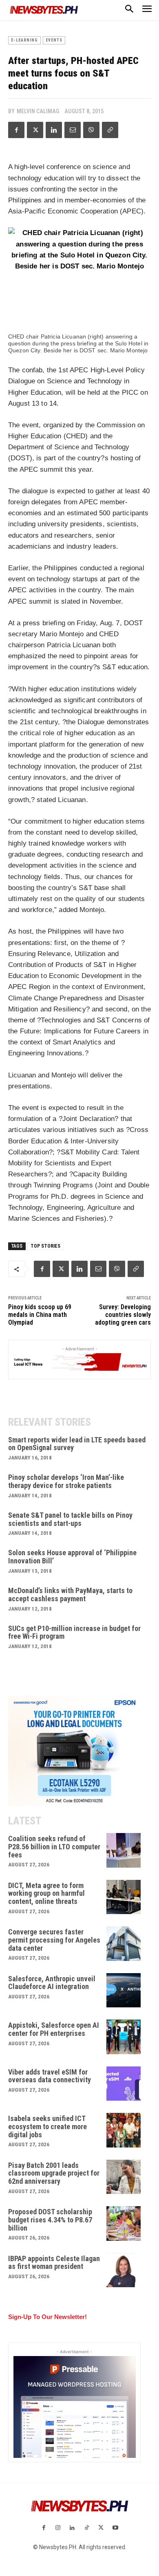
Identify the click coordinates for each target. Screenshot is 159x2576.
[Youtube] (115, 2528)
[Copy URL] (110, 130)
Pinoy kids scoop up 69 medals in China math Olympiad (40, 1315)
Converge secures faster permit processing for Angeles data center (54, 1940)
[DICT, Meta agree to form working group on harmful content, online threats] (124, 1897)
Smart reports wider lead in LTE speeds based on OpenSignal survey (77, 1444)
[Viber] (91, 130)
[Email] (73, 130)
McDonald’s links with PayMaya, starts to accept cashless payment (70, 1595)
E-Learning (24, 40)
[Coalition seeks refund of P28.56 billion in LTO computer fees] (124, 1850)
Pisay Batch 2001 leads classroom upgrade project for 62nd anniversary (54, 2173)
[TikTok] (87, 2528)
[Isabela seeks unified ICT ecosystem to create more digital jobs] (124, 2130)
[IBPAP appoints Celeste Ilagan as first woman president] (124, 2270)
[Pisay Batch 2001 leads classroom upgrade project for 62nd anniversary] (124, 2177)
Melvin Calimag (38, 111)
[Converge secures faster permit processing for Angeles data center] (124, 1944)
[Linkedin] (54, 130)
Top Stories (45, 1246)
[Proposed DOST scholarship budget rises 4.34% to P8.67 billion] (124, 2223)
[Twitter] (35, 130)
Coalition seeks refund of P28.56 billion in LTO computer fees (54, 1847)
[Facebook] (16, 130)
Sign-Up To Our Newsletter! (47, 2317)
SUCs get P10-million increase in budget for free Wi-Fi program (74, 1632)
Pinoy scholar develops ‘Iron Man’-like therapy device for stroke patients (66, 1481)
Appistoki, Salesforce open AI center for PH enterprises (54, 2029)
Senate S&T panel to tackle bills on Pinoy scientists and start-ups (70, 1519)
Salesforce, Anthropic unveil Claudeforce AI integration (52, 1983)
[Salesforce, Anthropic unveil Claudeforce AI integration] (124, 1990)
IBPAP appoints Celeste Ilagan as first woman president (54, 2263)
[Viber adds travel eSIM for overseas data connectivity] (124, 2084)
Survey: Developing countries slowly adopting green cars (123, 1315)
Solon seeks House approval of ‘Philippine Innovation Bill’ (72, 1557)
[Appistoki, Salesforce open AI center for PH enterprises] (124, 2037)
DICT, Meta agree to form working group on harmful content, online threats (46, 1894)
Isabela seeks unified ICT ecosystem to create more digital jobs (47, 2127)
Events (54, 40)
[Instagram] (58, 2528)
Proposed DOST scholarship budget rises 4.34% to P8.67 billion (50, 2220)
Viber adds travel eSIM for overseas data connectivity (50, 2076)
